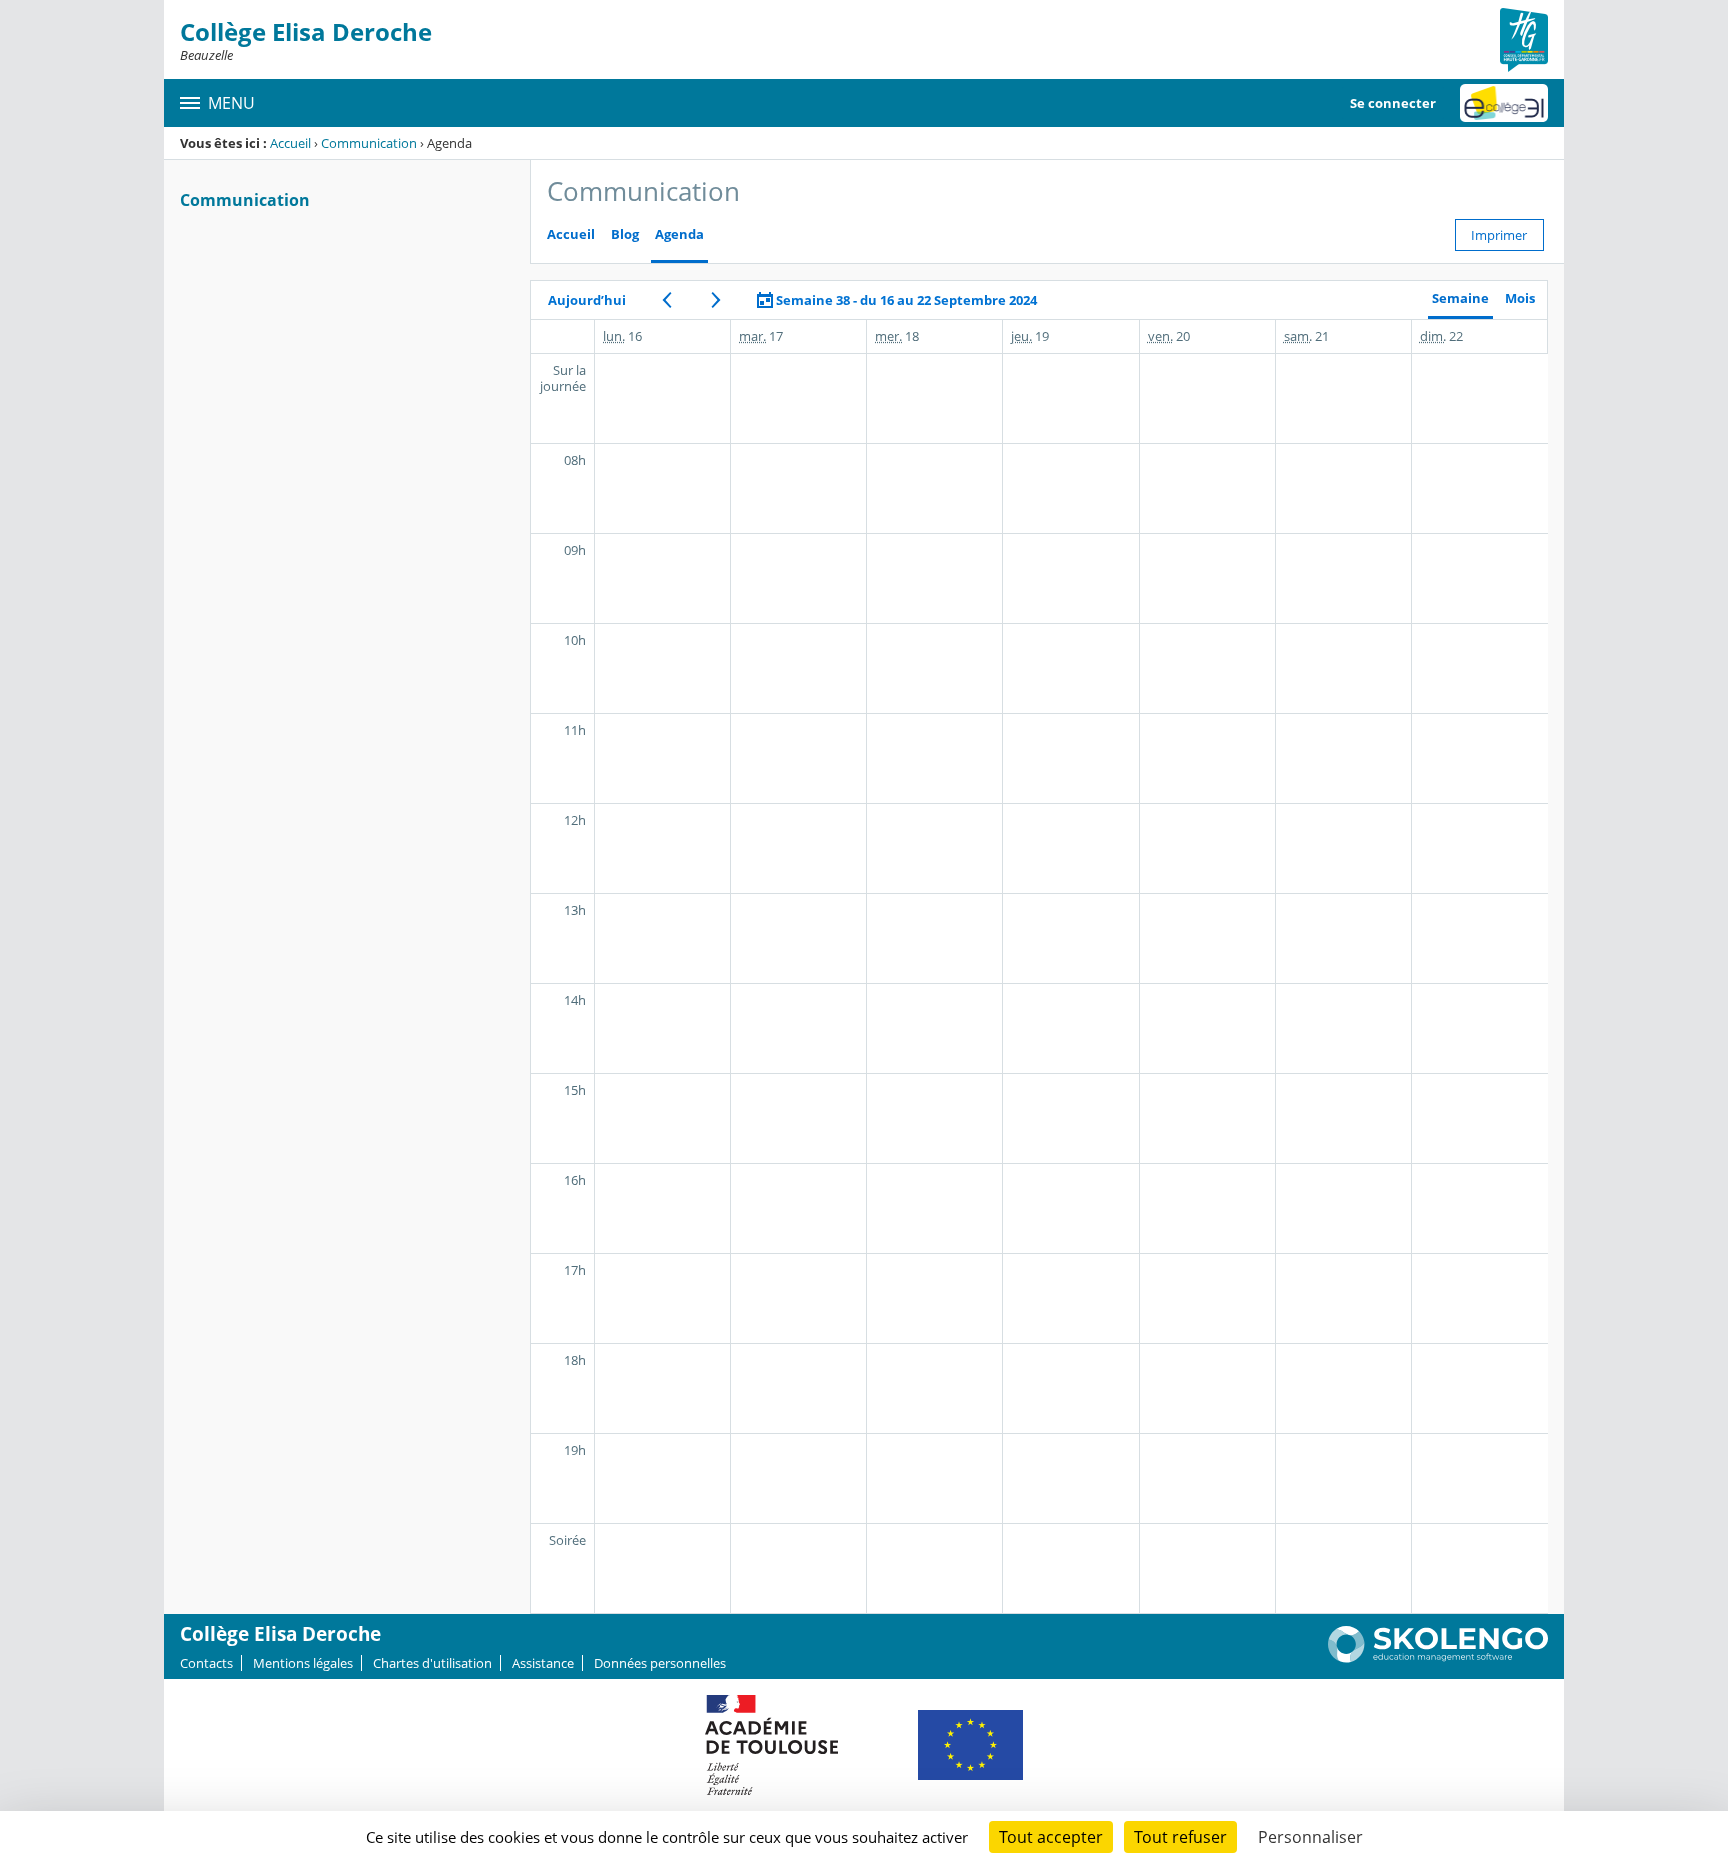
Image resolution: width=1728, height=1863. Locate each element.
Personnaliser (1310, 1837)
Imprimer (1499, 235)
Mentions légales (303, 1663)
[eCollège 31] (1504, 103)
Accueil (290, 143)
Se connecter (1393, 103)
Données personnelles (660, 1663)
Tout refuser (1180, 1837)
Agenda (679, 234)
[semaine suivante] (715, 300)
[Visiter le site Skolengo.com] (1438, 1658)
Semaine (1460, 298)
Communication (369, 143)
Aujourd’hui (587, 300)
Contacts (206, 1663)
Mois (1520, 298)
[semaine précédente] (666, 300)
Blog (625, 234)
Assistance (543, 1663)
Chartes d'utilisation (432, 1663)
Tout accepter (1051, 1837)
